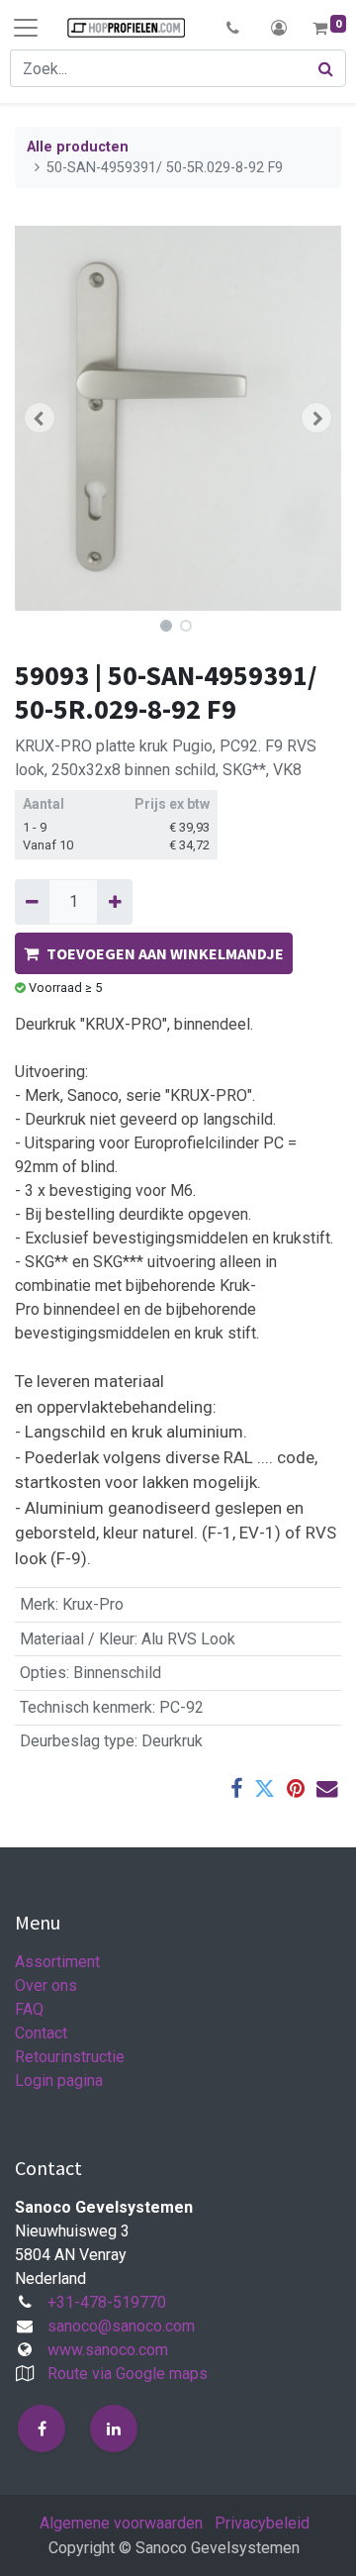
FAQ (29, 2009)
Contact (41, 2033)
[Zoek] (326, 68)
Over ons (46, 1985)
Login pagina (59, 2081)
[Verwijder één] (32, 902)
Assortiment (57, 1962)
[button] (233, 28)
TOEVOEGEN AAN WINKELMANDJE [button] (165, 953)
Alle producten (78, 147)
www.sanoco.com (108, 2350)
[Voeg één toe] (114, 902)
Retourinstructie (70, 2057)
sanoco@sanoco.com (121, 2326)
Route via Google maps (128, 2374)
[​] (42, 2428)
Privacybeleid (262, 2523)
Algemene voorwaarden (121, 2523)
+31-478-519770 (107, 2302)
